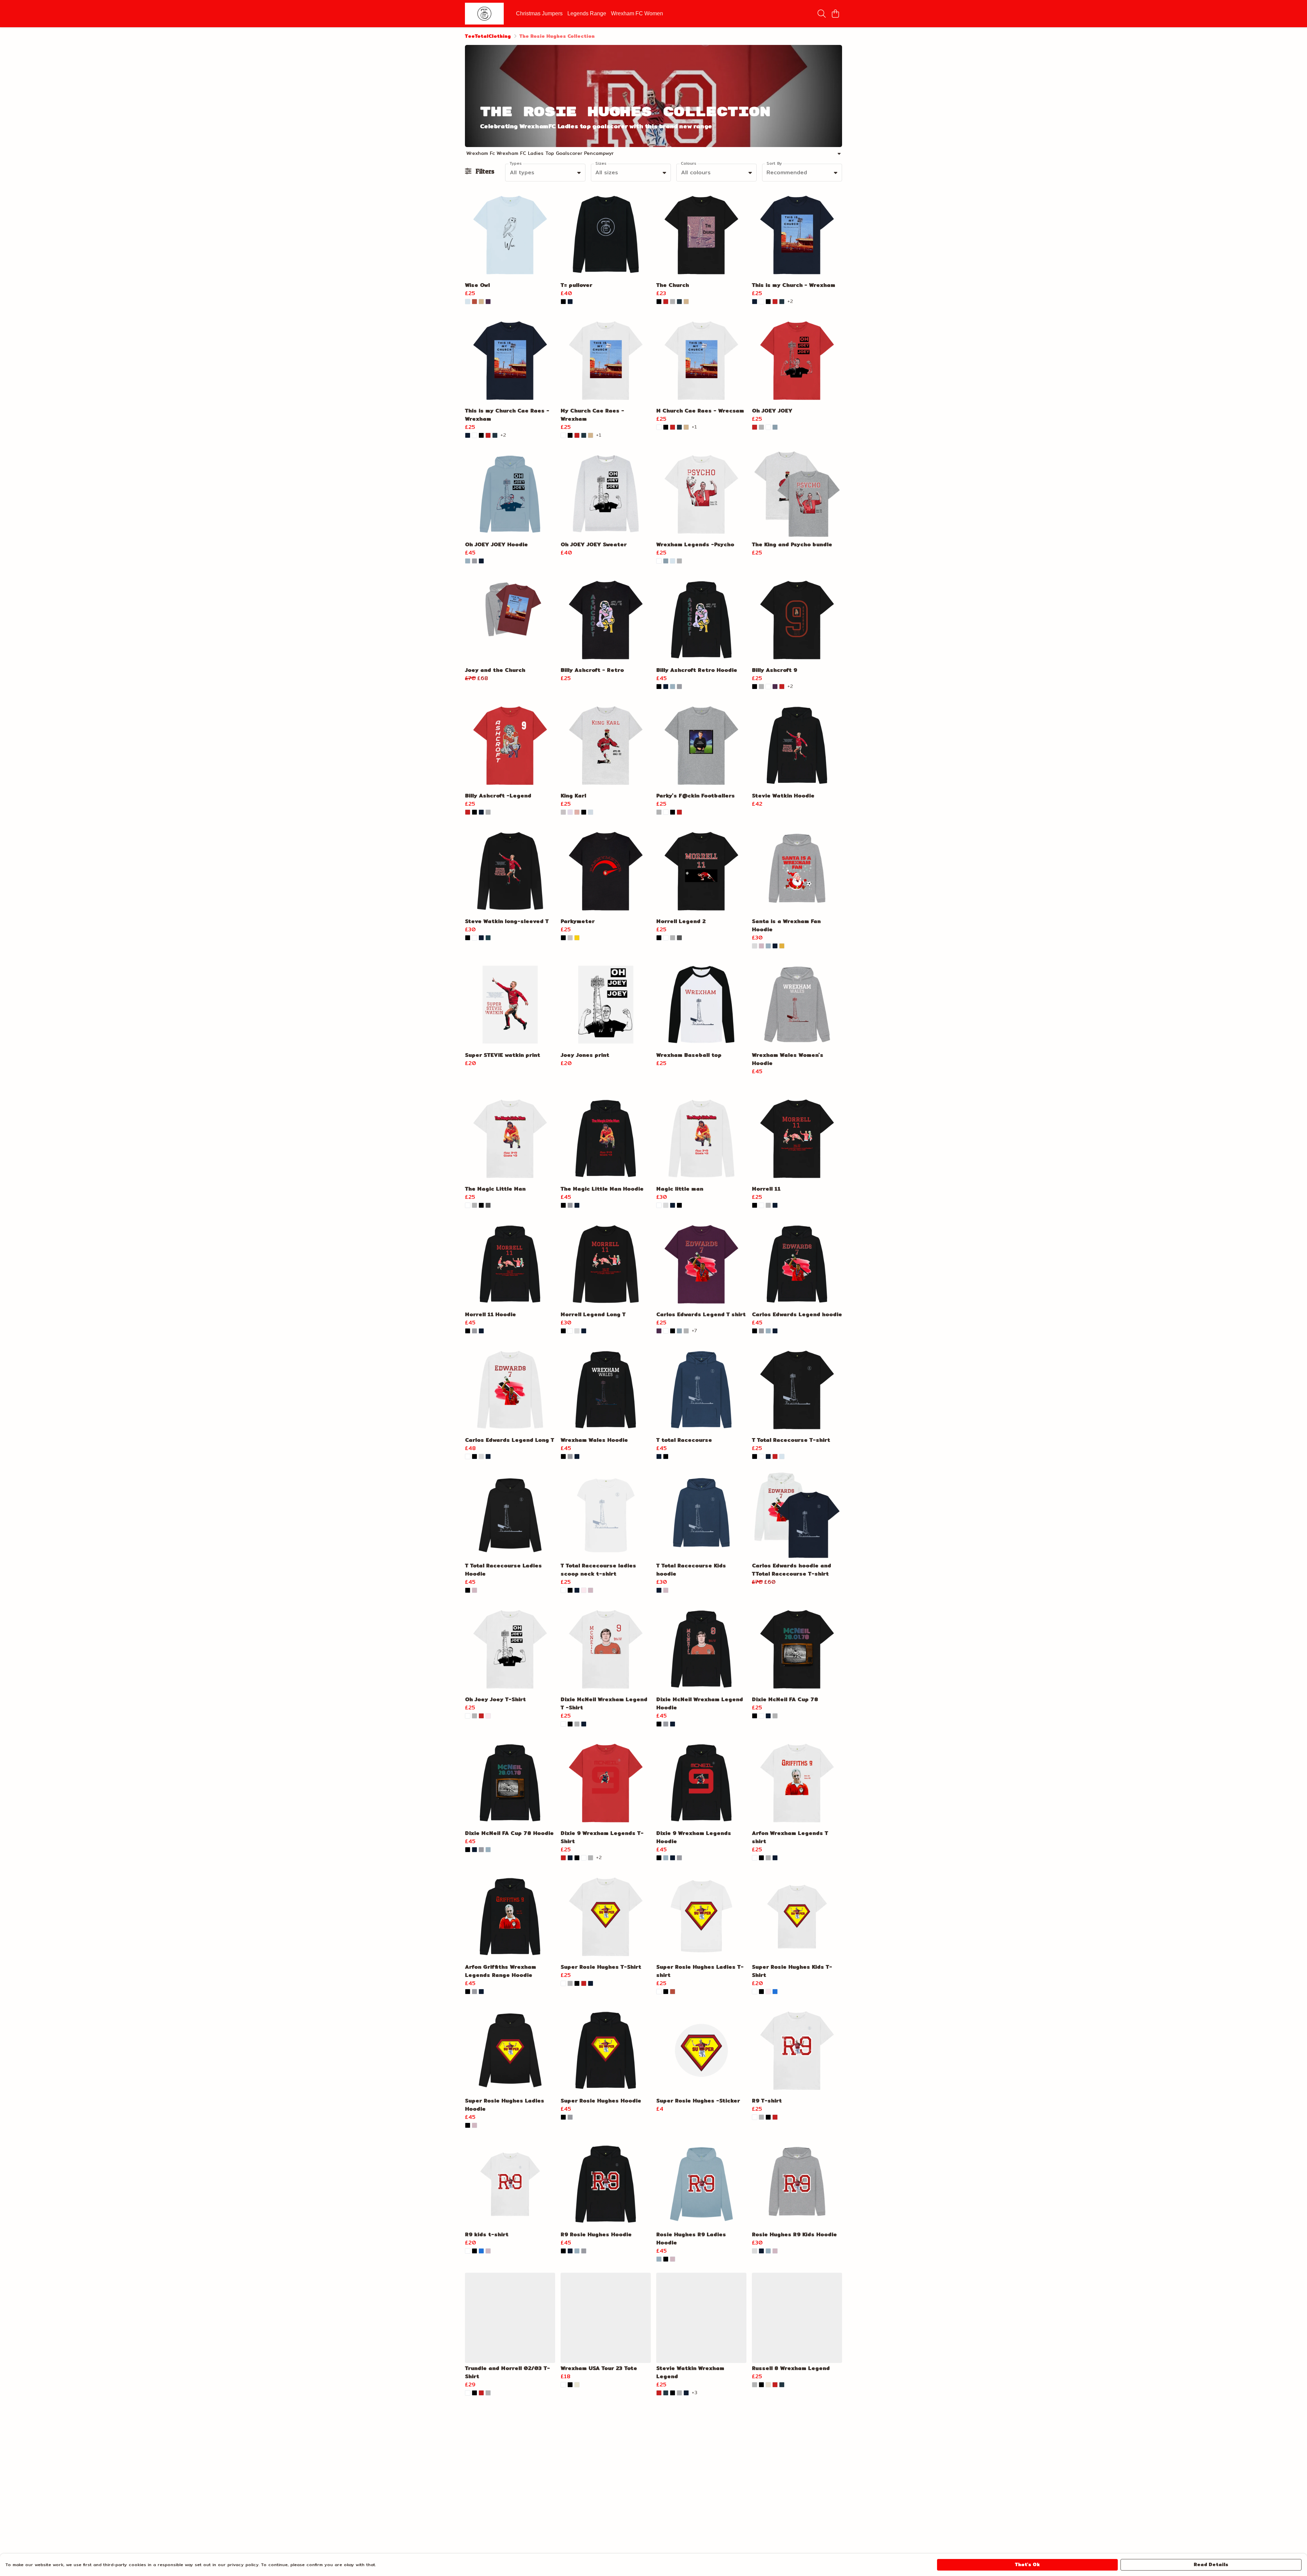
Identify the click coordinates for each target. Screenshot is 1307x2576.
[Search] (822, 14)
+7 (694, 1331)
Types (516, 163)
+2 (790, 302)
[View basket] (835, 14)
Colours (689, 163)
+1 (599, 435)
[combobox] (545, 173)
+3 (695, 2393)
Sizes (601, 163)
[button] (579, 173)
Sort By (774, 163)
